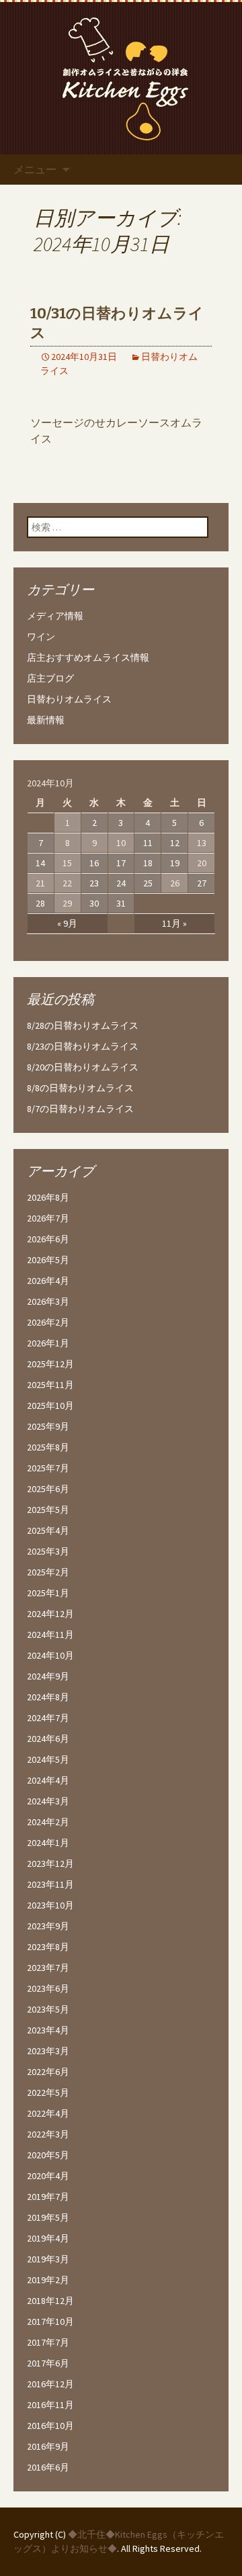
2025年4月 (48, 1530)
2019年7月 (48, 2197)
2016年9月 (48, 2446)
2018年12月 (50, 2301)
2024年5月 (48, 1759)
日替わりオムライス (69, 699)
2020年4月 (48, 2176)
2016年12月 (50, 2384)
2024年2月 (48, 1822)
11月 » (174, 923)
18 (148, 863)
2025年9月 (48, 1426)
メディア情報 (55, 616)
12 (175, 843)
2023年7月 (48, 1968)
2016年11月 (50, 2405)
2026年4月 (48, 1281)
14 (40, 863)
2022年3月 (48, 2134)
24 (121, 883)
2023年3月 (48, 2051)
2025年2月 (48, 1572)
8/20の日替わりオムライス (83, 1067)
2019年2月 (48, 2280)
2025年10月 (50, 1406)
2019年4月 (48, 2238)
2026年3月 (48, 1301)
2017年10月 (50, 2321)
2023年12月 (50, 1864)
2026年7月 (48, 1218)
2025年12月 (50, 1364)
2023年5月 (48, 2009)
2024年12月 (50, 1614)
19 (175, 863)
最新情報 (46, 720)
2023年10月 (50, 1905)
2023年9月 (48, 1926)
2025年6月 (48, 1489)
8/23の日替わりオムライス (83, 1046)
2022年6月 (48, 2072)
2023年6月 (48, 1988)
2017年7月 (48, 2342)
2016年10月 (50, 2426)
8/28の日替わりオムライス (83, 1025)
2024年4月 (48, 1780)
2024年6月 (48, 1739)
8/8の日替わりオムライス (80, 1088)
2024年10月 (50, 1655)
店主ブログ (50, 678)
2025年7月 (48, 1468)
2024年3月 (48, 1801)
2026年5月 (48, 1260)
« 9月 (67, 923)
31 (121, 903)
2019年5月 (48, 2217)
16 (94, 863)
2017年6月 (48, 2363)
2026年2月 (48, 1322)
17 (121, 863)
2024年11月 (50, 1635)
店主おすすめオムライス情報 (88, 657)
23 (94, 883)
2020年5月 (48, 2155)
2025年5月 (48, 1510)
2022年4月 (48, 2113)
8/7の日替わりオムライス (80, 1109)
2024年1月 (48, 1843)
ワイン (41, 637)
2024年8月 (48, 1697)
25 (148, 883)
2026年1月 (48, 1343)
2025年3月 (48, 1551)
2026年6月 (48, 1239)
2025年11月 (50, 1385)
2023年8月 (48, 1947)
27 (202, 883)
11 (148, 843)
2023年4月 (48, 2030)
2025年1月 (48, 1593)
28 (40, 903)
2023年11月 (50, 1884)
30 (94, 903)
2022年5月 (48, 2092)
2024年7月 (48, 1718)
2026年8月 (48, 1197)
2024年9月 (48, 1676)
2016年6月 (48, 2467)
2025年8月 (48, 1447)
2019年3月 (48, 2259)
